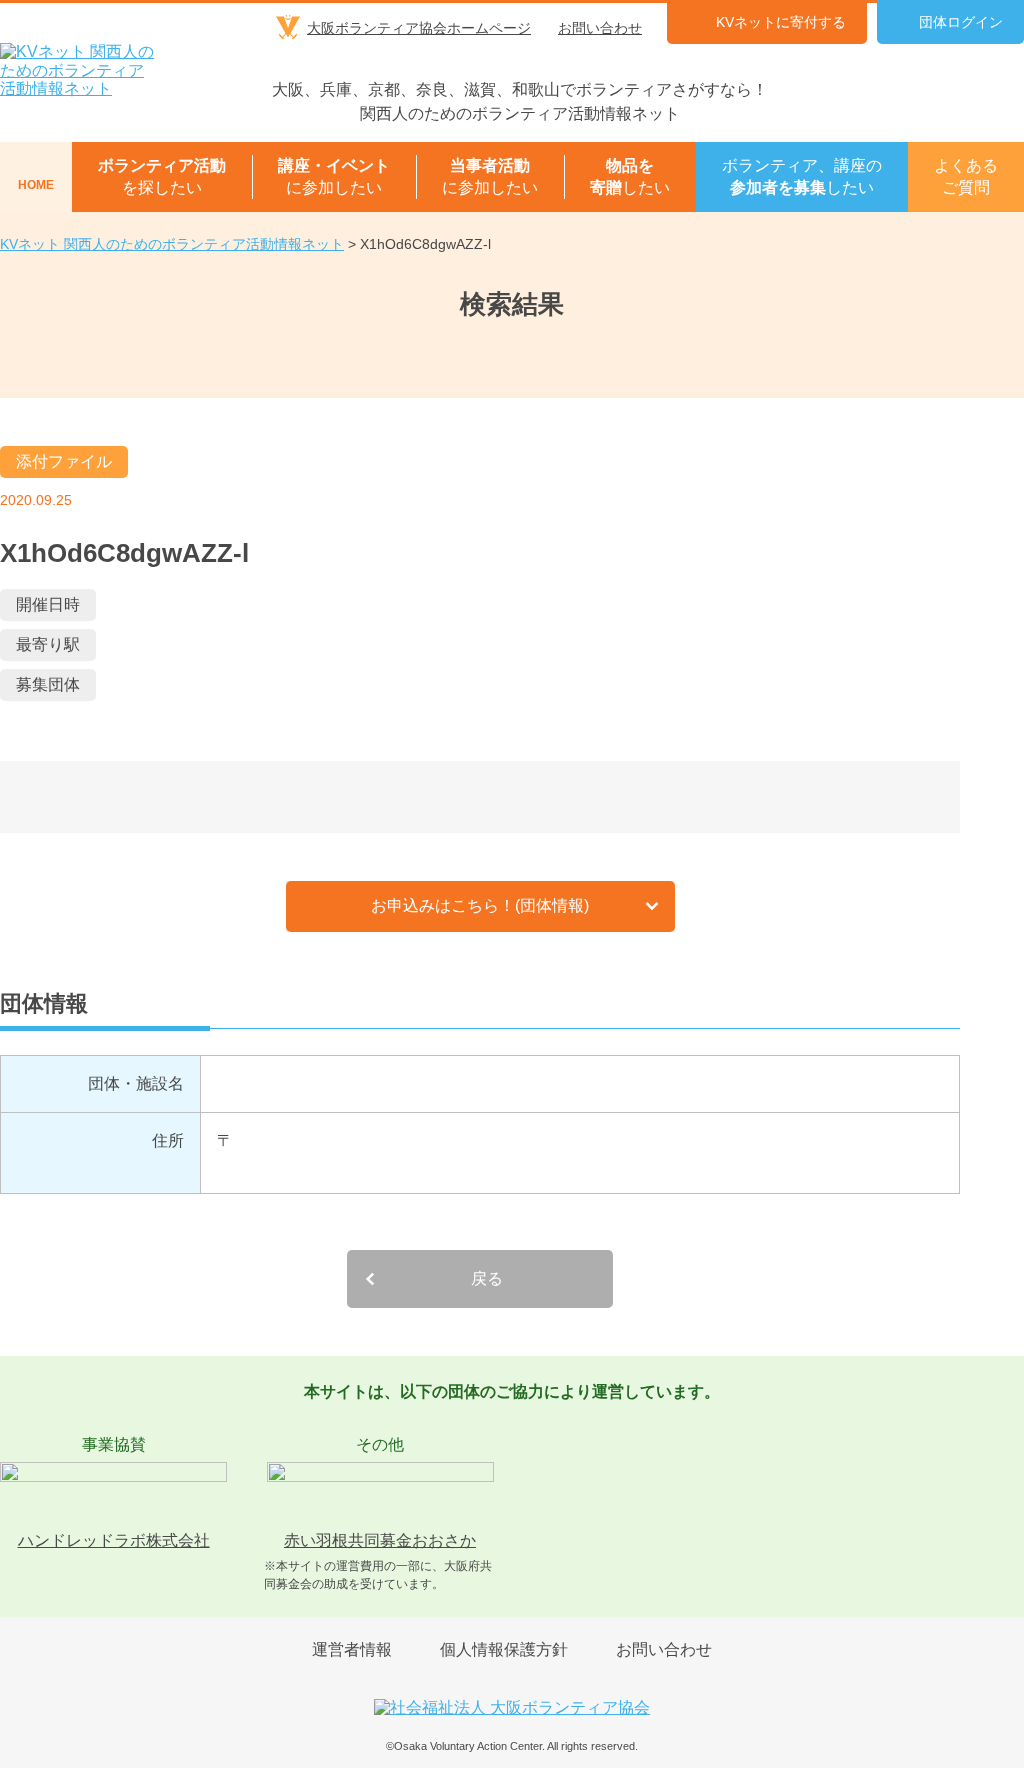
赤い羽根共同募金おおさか (380, 1540)
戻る (487, 1278)
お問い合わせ (600, 28)
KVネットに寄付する (781, 22)
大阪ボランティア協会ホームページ (419, 28)
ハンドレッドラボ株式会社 (114, 1540)
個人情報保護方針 (504, 1649)
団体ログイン (961, 22)
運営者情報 (352, 1649)
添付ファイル (64, 461)
